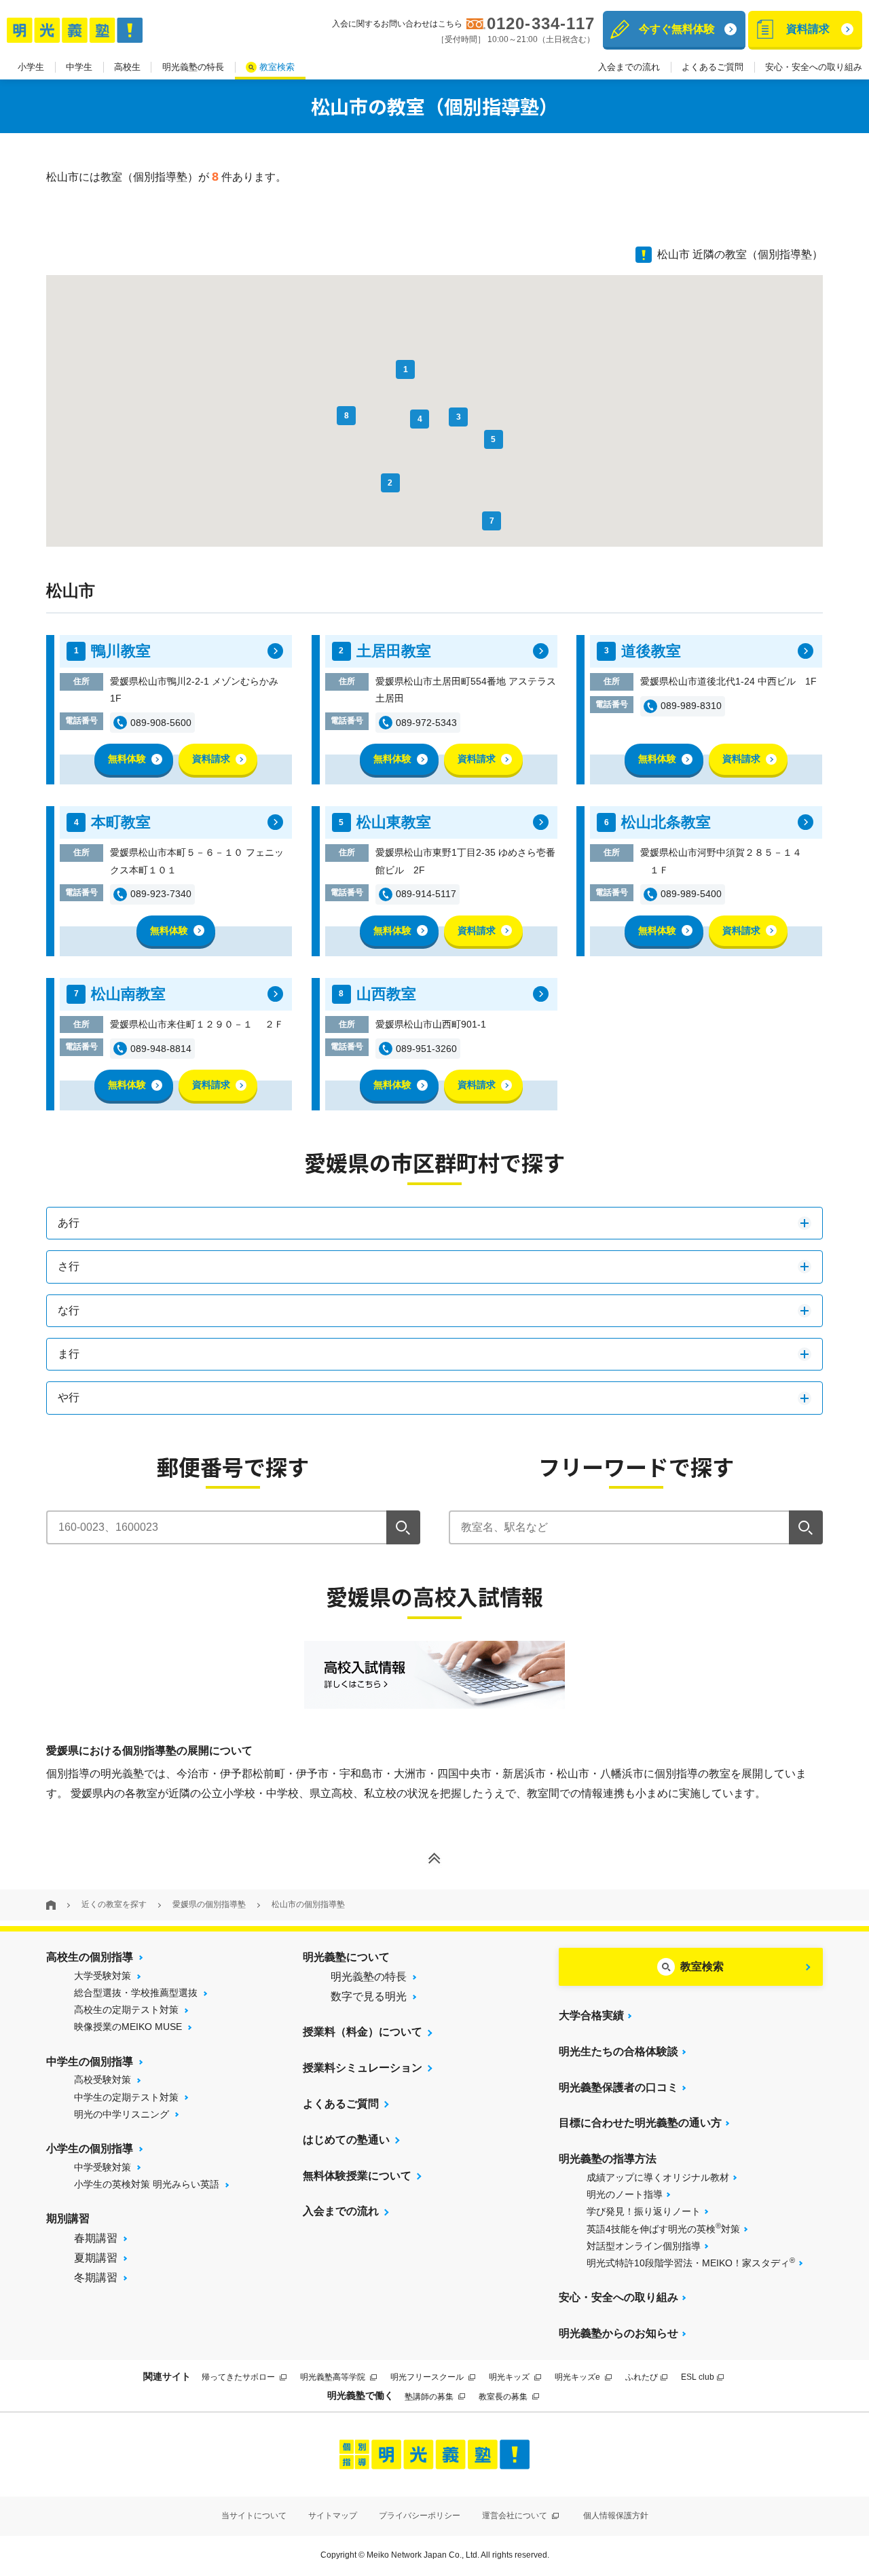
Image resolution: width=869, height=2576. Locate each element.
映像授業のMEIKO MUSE (128, 2027)
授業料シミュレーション (363, 2068)
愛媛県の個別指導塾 (209, 1904)
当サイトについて (254, 2516)
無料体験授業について (357, 2176)
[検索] (403, 1527)
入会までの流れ (629, 67)
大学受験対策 (103, 1976)
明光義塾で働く (360, 2395)
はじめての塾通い (346, 2140)
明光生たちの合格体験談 (618, 2051)
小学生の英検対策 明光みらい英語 (147, 2184)
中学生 (79, 67)
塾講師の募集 (430, 2397)
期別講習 (68, 2218)
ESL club (698, 2377)
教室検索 (277, 67)
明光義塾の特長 (193, 67)
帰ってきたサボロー (239, 2377)
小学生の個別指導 (90, 2148)
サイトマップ (333, 2516)
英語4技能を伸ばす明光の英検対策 (663, 2228)
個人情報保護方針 (616, 2516)
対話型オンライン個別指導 (644, 2246)
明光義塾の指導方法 (608, 2159)
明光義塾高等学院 (334, 2377)
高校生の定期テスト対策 (126, 2010)
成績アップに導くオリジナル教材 (658, 2177)
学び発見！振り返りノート (644, 2211)
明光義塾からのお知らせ (618, 2333)
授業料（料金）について (363, 2032)
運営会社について (516, 2516)
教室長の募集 (504, 2397)
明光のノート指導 (625, 2194)
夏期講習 (96, 2258)
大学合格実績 (591, 2015)
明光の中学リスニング (122, 2114)
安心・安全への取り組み (814, 67)
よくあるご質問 (713, 67)
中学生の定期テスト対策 (126, 2097)
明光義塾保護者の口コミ (618, 2087)
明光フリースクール (428, 2377)
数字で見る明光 (369, 1996)
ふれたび (642, 2377)
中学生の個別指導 (90, 2062)
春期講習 (96, 2238)
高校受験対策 (103, 2080)
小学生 (31, 67)
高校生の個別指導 (90, 1957)
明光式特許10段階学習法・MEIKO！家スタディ (691, 2262)
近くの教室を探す (114, 1904)
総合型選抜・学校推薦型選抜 (136, 1993)
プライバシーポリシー (420, 2516)
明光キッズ (510, 2377)
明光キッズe (578, 2377)
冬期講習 (96, 2278)
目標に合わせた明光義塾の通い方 (640, 2123)
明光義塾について (346, 1957)
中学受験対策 (103, 2167)
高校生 (127, 67)
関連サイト (167, 2376)
